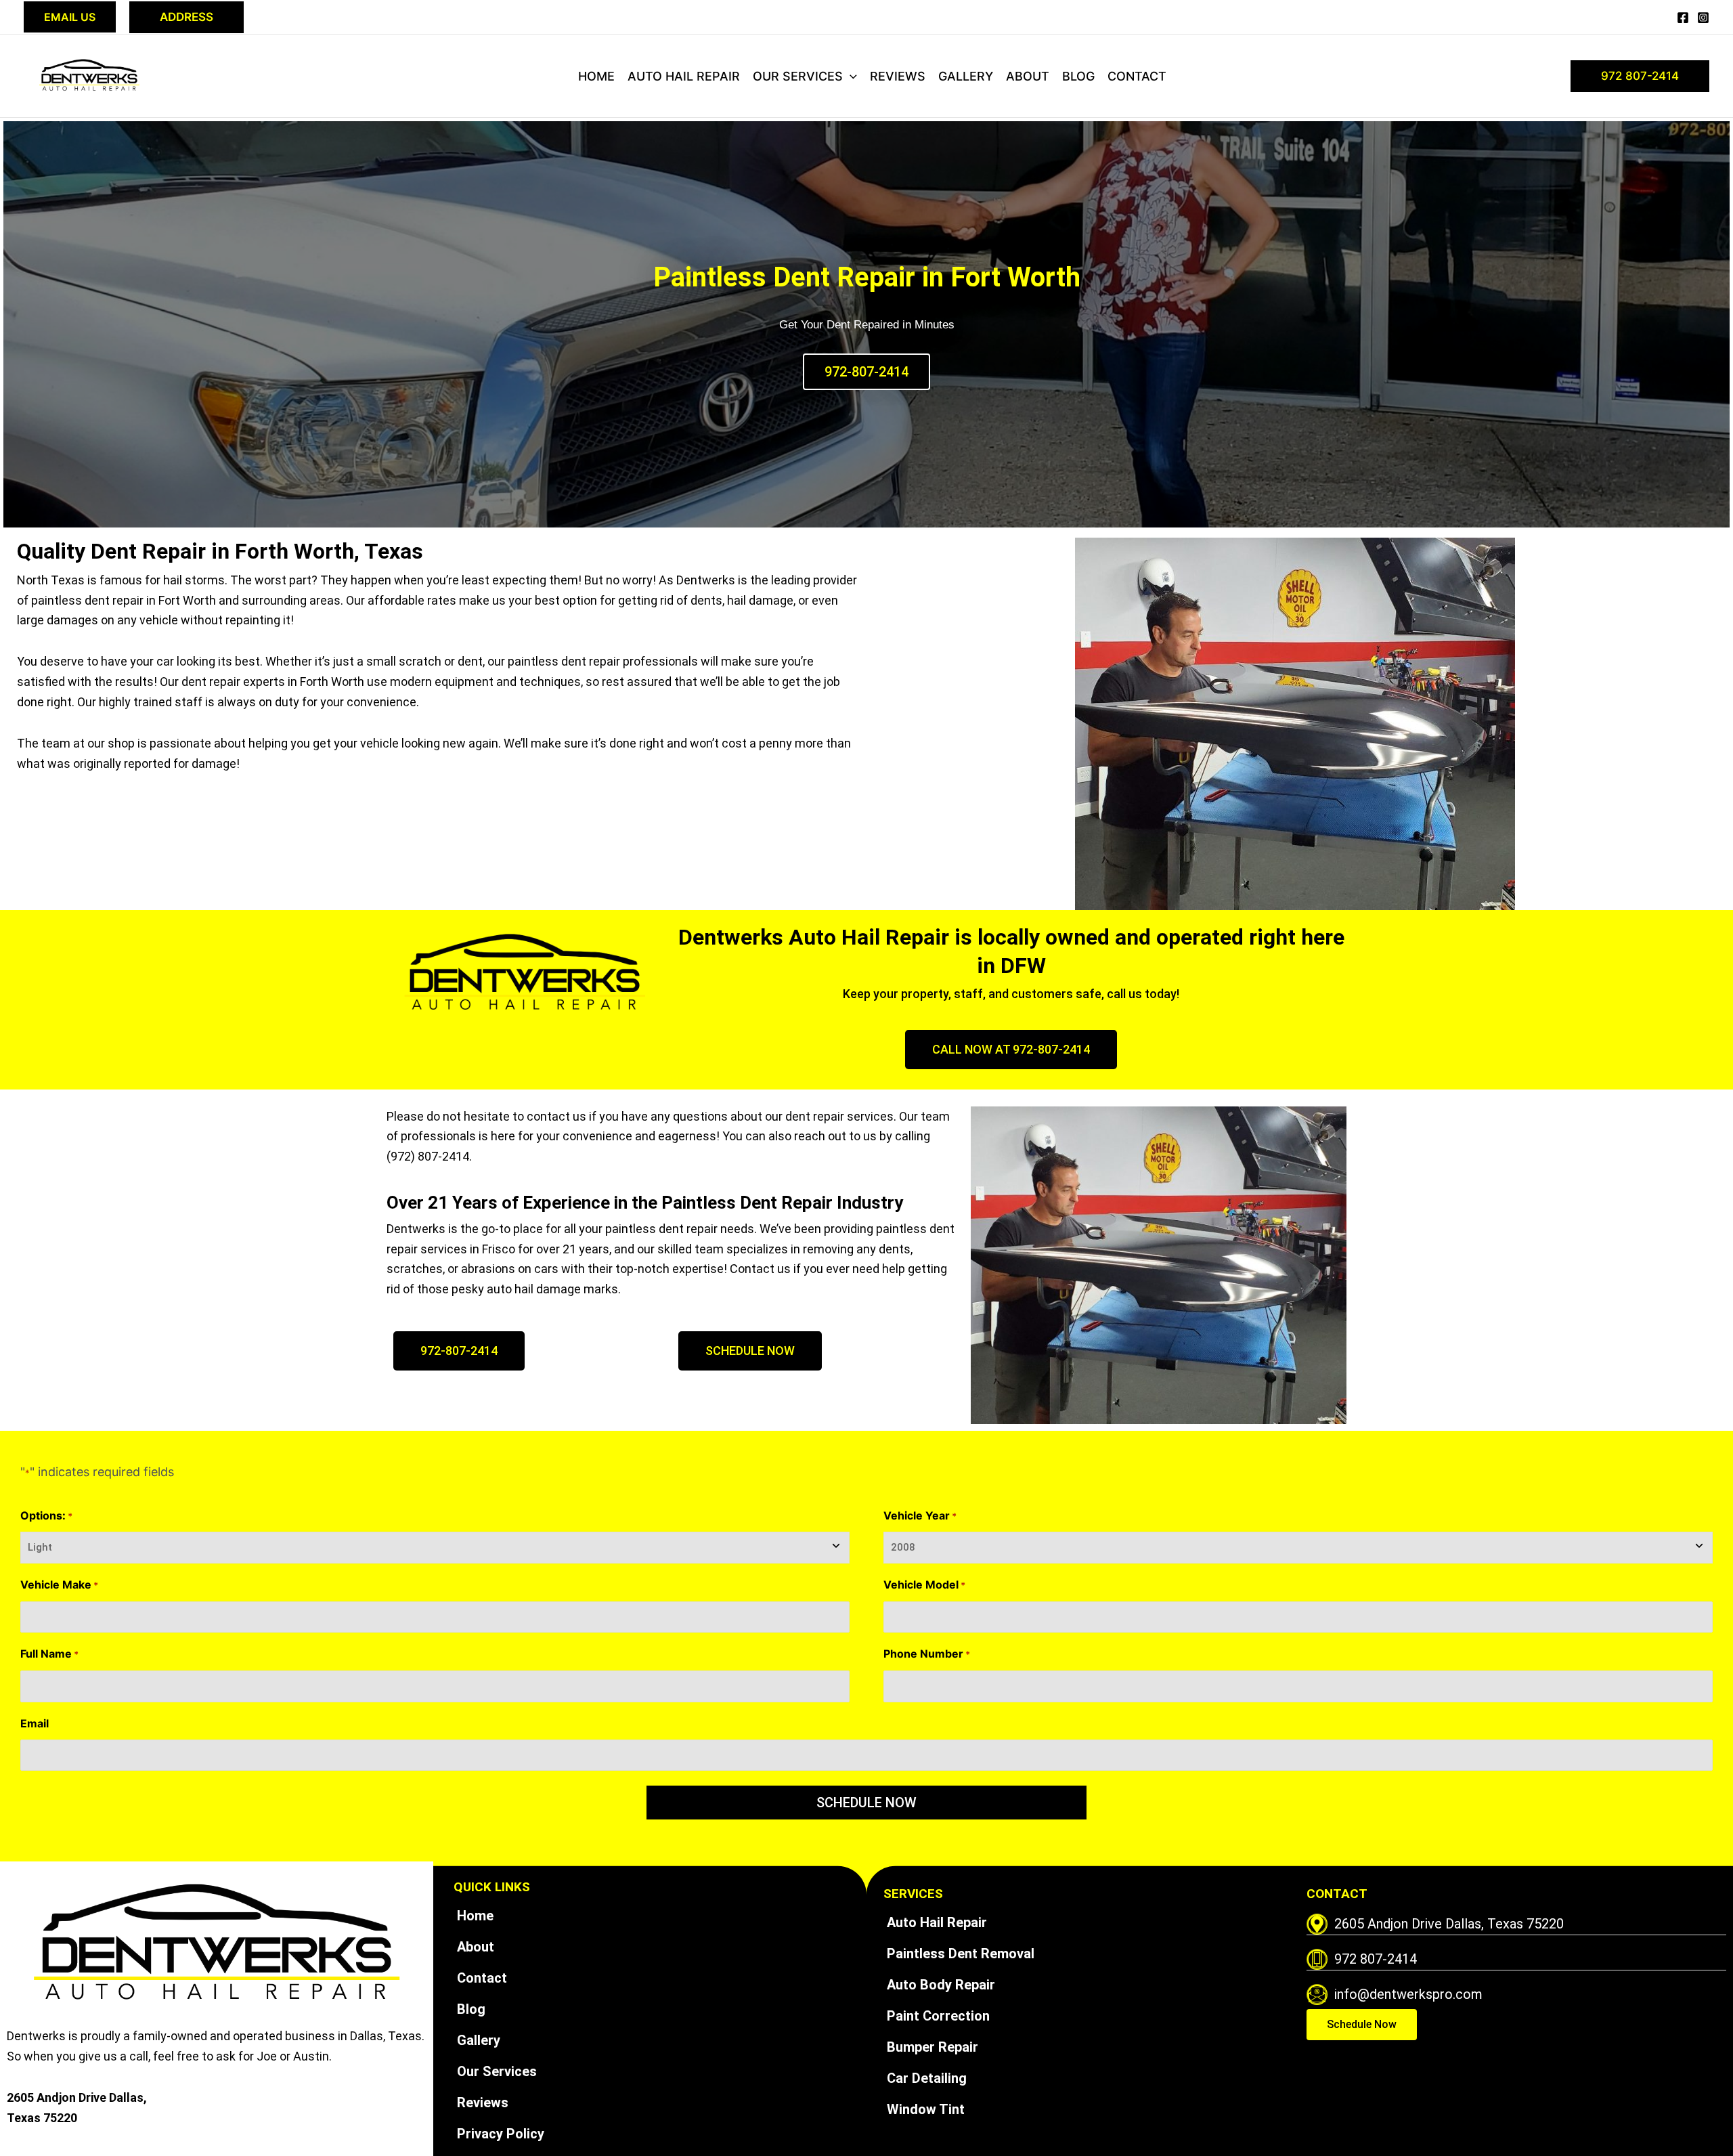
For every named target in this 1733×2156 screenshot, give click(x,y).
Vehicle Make (59, 1584)
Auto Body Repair (941, 1985)
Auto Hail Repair (684, 76)
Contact (1137, 76)
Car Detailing (927, 2078)
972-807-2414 (866, 372)
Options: (46, 1515)
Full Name (49, 1654)
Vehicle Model (924, 1584)
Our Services (798, 76)
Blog (1078, 76)
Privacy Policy (501, 2134)
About (1028, 76)
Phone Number (927, 1654)
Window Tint (926, 2109)
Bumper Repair (933, 2047)
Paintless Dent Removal (961, 1954)
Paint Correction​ (938, 2016)
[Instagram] (1703, 18)
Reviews (898, 76)
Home (596, 76)
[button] (70, 17)
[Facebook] (1683, 18)
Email (35, 1723)
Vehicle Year (920, 1515)
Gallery (966, 76)
